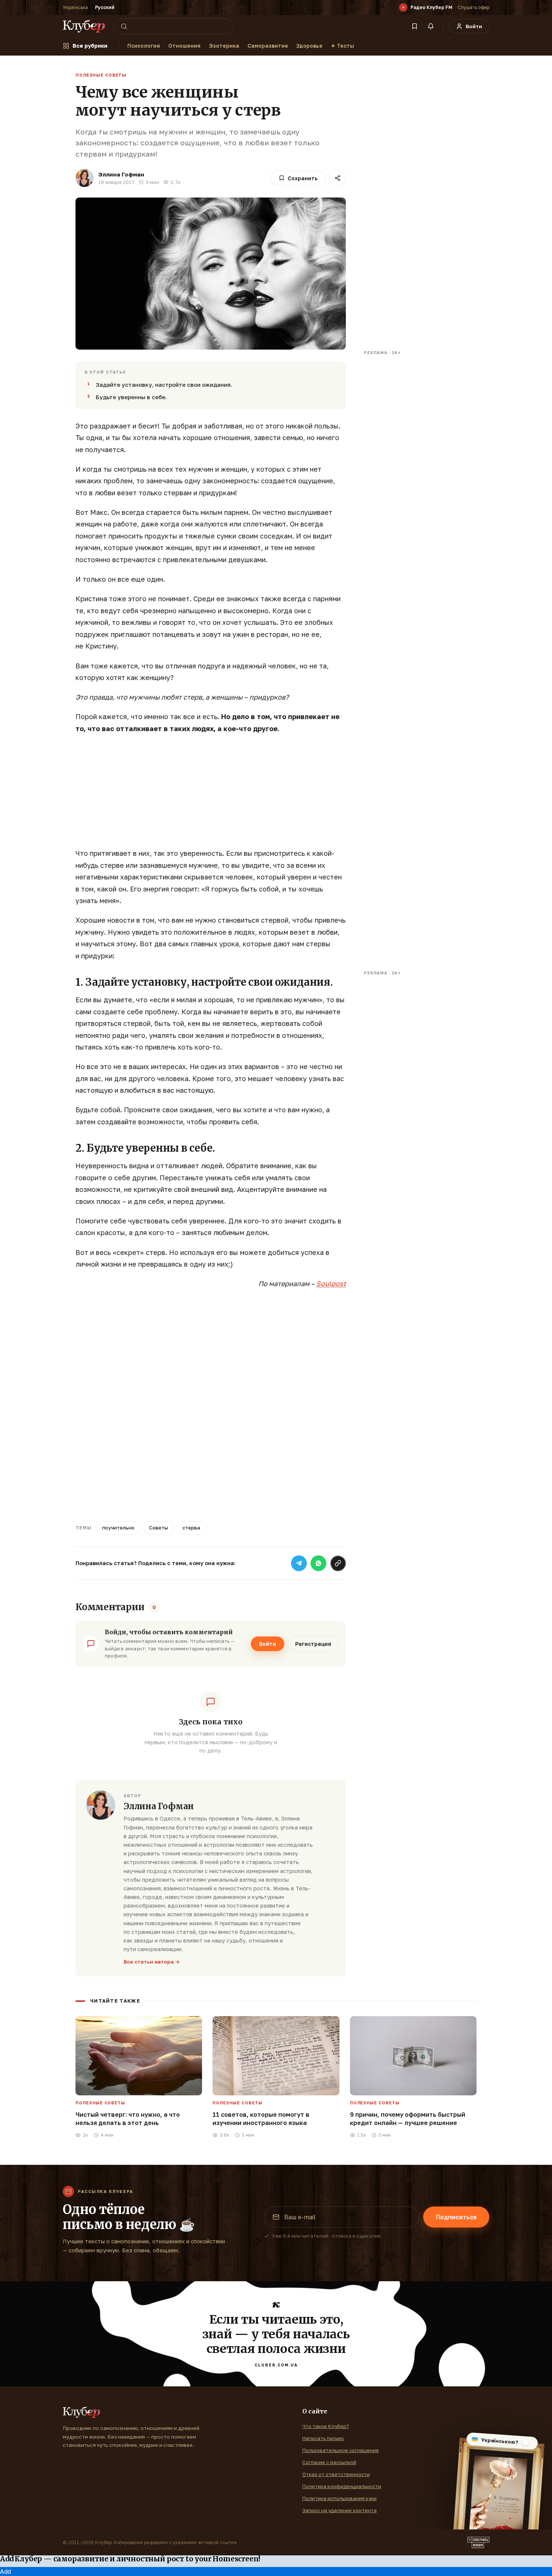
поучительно (118, 1528)
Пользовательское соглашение (341, 2450)
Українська (75, 7)
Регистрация (313, 1644)
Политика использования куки (339, 2498)
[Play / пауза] (403, 8)
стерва (191, 1528)
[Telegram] (299, 1563)
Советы (158, 1528)
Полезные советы (101, 75)
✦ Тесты (342, 46)
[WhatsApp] (318, 1563)
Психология (144, 46)
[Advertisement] (211, 795)
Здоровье (309, 46)
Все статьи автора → (152, 1962)
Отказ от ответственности (336, 2474)
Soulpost (331, 1283)
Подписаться (456, 2217)
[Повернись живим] (478, 2543)
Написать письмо (323, 2438)
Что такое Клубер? (326, 2426)
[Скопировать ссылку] (338, 1563)
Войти (268, 1644)
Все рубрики (90, 46)
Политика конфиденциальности (342, 2486)
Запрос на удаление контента (339, 2510)
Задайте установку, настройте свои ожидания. (164, 385)
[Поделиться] (338, 178)
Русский (105, 7)
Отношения (184, 46)
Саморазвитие (268, 46)
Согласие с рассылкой (329, 2462)
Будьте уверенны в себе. (131, 397)
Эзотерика (224, 46)
